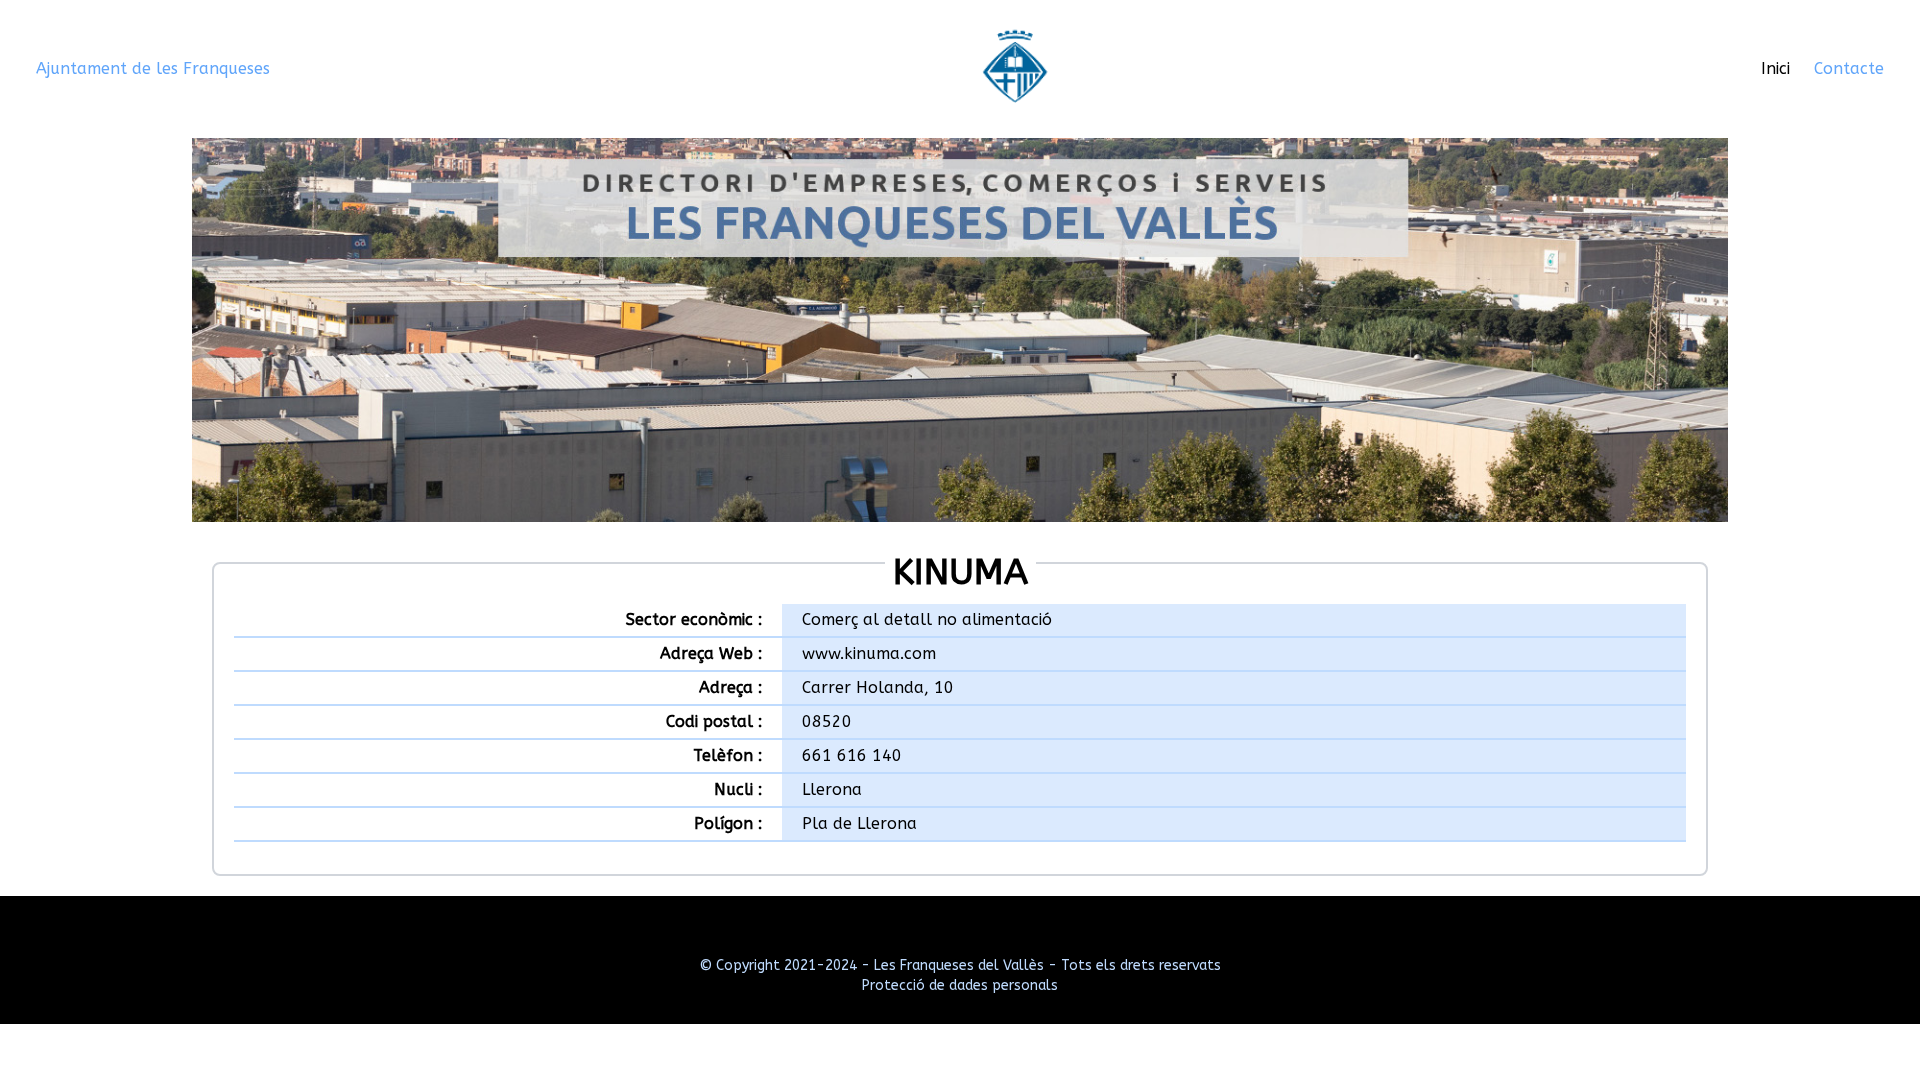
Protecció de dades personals (960, 985)
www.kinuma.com (869, 653)
